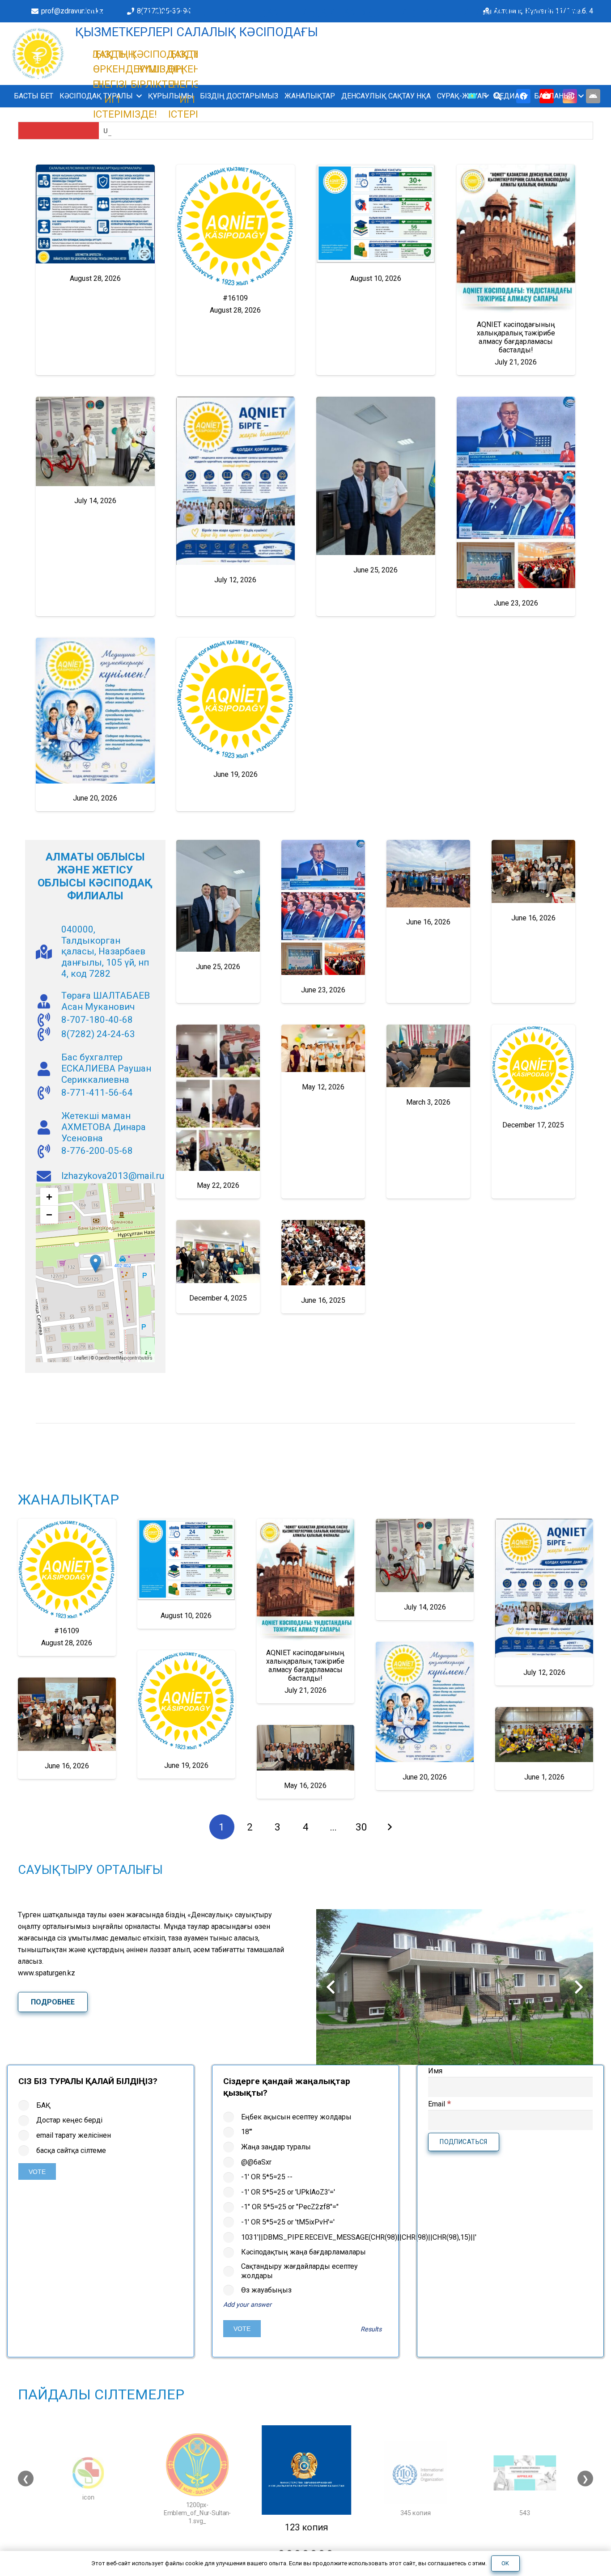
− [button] (49, 1214)
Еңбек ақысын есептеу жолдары (296, 2117)
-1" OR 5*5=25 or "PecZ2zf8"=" (290, 2207)
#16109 (235, 298)
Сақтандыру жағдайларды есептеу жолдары (299, 2271)
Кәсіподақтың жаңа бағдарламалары (303, 2252)
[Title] (593, 96)
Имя (435, 2071)
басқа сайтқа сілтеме (71, 2150)
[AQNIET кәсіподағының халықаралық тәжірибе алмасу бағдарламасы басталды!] (516, 239)
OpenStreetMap (111, 1358)
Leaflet (81, 1358)
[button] (137, 96)
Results (371, 2329)
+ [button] (49, 1197)
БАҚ (43, 2105)
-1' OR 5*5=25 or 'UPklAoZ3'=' (288, 2192)
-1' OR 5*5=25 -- (267, 2177)
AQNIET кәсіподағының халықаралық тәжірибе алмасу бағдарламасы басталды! (516, 337)
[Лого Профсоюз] (38, 54)
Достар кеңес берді (69, 2120)
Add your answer (247, 2305)
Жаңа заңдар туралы (276, 2147)
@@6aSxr (256, 2162)
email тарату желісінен (74, 2135)
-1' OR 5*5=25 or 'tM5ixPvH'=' (288, 2222)
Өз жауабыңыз (266, 2290)
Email (439, 2104)
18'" (247, 2132)
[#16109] (236, 226)
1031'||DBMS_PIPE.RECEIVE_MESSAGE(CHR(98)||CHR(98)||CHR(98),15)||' (314, 2237)
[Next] (389, 1827)
